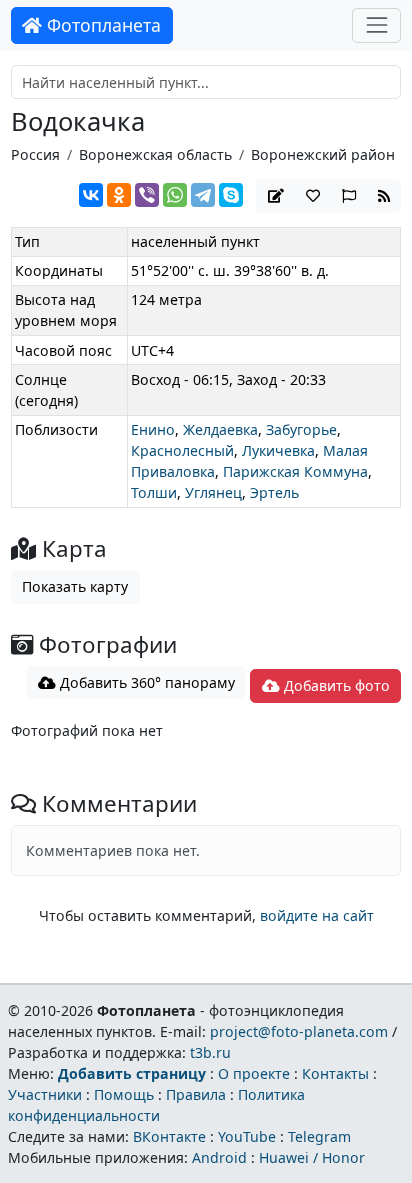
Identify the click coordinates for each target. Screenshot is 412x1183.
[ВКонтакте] (91, 195)
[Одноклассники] (119, 195)
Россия (35, 154)
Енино (153, 429)
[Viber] (147, 195)
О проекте (254, 1073)
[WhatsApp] (175, 195)
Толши (154, 492)
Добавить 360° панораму (145, 682)
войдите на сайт (317, 915)
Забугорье (301, 429)
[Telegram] (203, 195)
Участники (45, 1094)
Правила (196, 1094)
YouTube (247, 1136)
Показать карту (75, 586)
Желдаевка (220, 429)
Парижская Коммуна (295, 471)
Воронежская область (155, 154)
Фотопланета (101, 25)
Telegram (319, 1136)
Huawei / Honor (312, 1157)
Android (219, 1157)
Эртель (274, 492)
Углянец (213, 492)
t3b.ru (210, 1052)
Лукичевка (278, 450)
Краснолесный (182, 450)
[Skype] (231, 195)
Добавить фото (335, 685)
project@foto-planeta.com (299, 1031)
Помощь (124, 1094)
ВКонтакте (169, 1136)
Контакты (335, 1073)
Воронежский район (323, 154)
